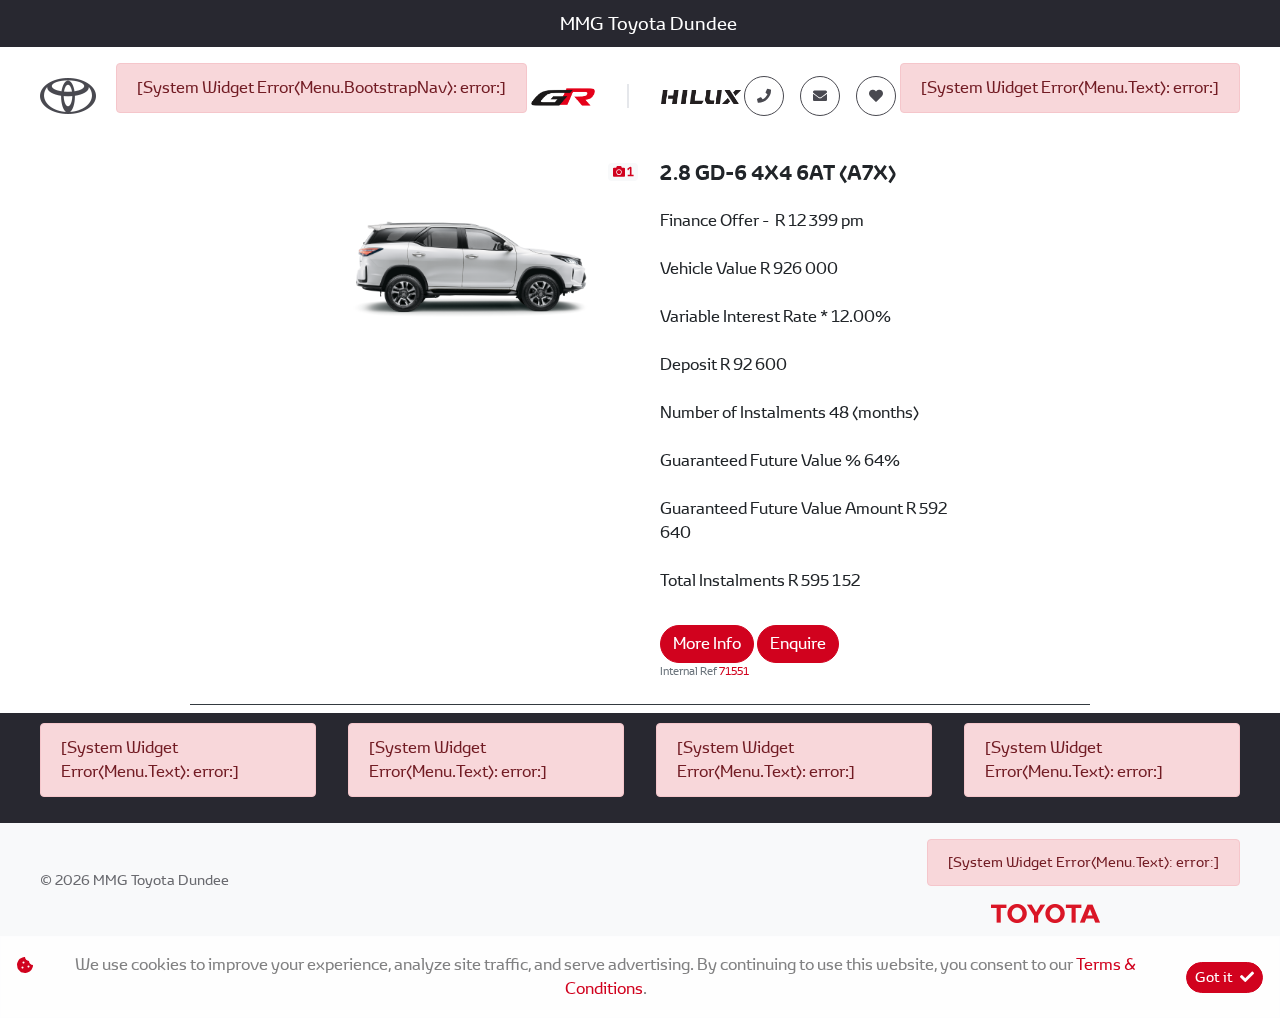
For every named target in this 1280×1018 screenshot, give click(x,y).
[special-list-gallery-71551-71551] (472, 254)
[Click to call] (764, 96)
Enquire (798, 643)
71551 (734, 671)
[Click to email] (820, 96)
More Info (707, 643)
